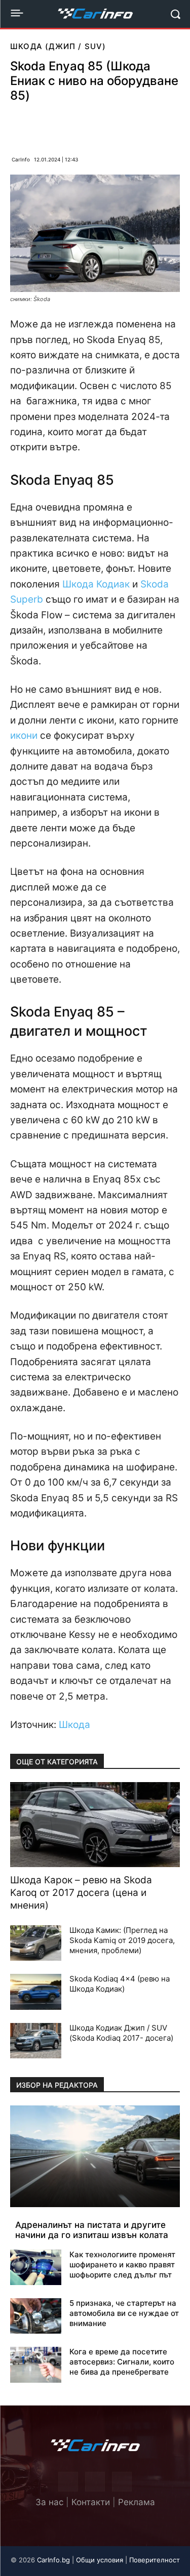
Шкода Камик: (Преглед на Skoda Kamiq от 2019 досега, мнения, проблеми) (122, 1940)
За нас (49, 2502)
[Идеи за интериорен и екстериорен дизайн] (95, 14)
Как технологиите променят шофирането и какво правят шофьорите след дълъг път (122, 2265)
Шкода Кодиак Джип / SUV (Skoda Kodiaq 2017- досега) (121, 2033)
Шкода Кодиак (96, 584)
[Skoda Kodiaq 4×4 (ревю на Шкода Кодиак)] (36, 1992)
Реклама (137, 2502)
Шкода (74, 1725)
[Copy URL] (122, 125)
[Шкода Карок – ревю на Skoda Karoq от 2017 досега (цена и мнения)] (95, 1825)
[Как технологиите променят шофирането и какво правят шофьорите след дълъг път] (36, 2267)
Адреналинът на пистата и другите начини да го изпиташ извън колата (92, 2230)
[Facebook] (52, 125)
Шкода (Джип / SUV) (58, 46)
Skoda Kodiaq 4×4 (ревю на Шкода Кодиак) (120, 1984)
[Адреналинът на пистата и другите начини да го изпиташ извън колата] (95, 2156)
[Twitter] (95, 2482)
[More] (146, 125)
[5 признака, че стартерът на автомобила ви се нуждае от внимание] (36, 2316)
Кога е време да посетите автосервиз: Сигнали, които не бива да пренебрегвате (122, 2362)
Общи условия (100, 2560)
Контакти (91, 2502)
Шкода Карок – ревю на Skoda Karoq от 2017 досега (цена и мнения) (81, 1893)
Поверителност (155, 2560)
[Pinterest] (75, 125)
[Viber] (99, 125)
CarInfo (21, 159)
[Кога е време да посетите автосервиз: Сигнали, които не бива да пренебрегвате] (36, 2364)
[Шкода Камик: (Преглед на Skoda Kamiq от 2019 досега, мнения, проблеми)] (36, 1943)
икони (24, 735)
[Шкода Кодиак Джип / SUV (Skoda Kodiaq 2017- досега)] (36, 2041)
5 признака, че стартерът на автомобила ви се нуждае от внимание (124, 2313)
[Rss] (122, 2482)
